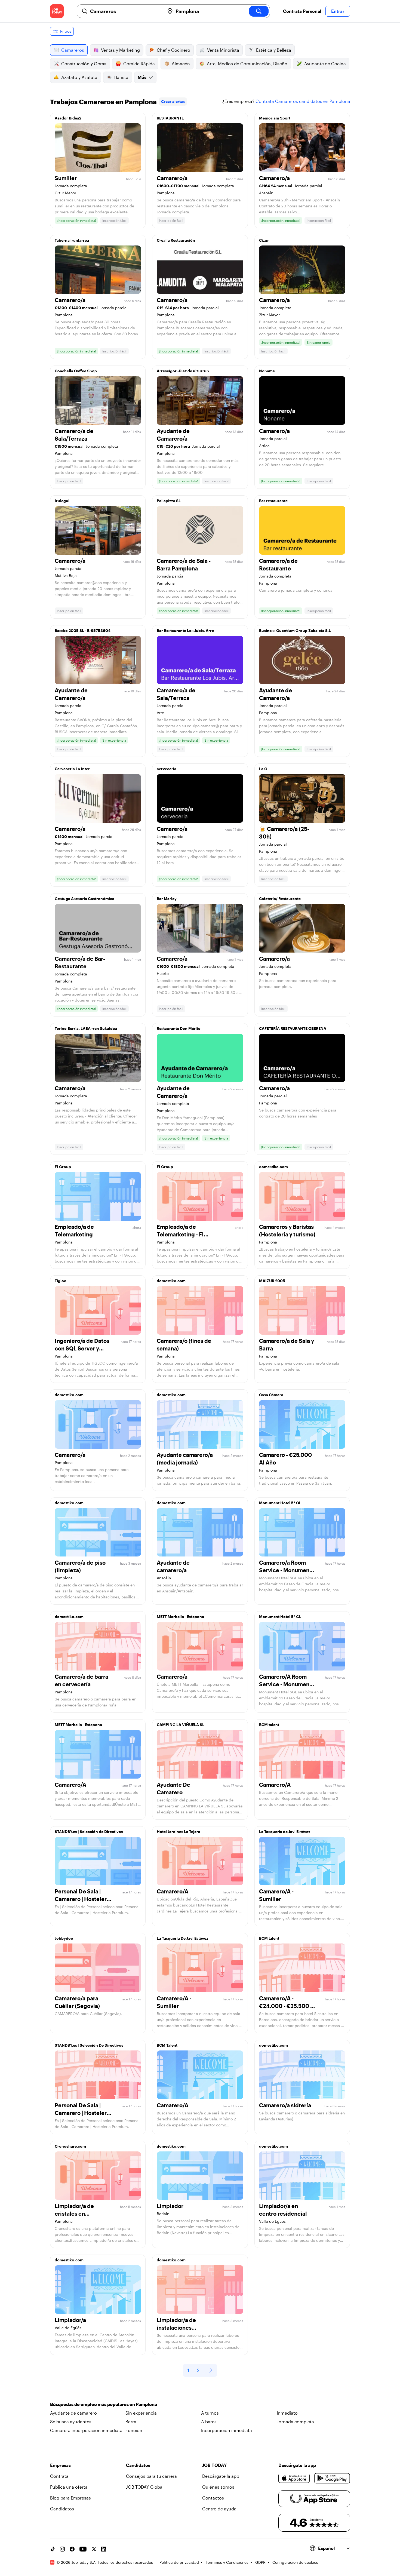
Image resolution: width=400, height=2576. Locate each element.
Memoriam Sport (275, 118)
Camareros (73, 50)
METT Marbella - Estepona (180, 1616)
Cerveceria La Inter (72, 769)
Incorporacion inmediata (227, 2430)
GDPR (260, 2562)
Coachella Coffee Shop (76, 371)
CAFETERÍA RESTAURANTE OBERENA (293, 1028)
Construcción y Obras (84, 64)
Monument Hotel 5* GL (280, 1503)
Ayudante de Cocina (325, 64)
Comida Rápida (139, 64)
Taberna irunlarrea (72, 240)
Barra (131, 2422)
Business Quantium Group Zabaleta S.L (295, 630)
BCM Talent (167, 2045)
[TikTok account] (53, 2549)
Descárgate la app (221, 2476)
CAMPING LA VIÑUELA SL (181, 1725)
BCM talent (269, 1725)
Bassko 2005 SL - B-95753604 (83, 630)
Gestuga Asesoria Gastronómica (84, 899)
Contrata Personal (302, 11)
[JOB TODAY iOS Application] (294, 2478)
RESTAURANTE (170, 118)
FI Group (63, 1167)
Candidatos (62, 2509)
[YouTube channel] (83, 2549)
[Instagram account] (62, 2549)
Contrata (59, 2476)
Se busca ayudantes (71, 2422)
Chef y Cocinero (173, 50)
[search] (259, 11)
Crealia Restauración (176, 240)
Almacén (181, 64)
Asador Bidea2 (68, 118)
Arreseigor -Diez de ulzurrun (183, 371)
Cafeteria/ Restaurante (280, 899)
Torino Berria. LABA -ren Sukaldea (86, 1028)
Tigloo (61, 1281)
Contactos (213, 2498)
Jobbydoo (64, 1938)
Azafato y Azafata (79, 77)
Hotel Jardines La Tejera (179, 1832)
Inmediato (287, 2413)
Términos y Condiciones (227, 2562)
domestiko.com (273, 1167)
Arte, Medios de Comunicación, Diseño (247, 64)
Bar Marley (167, 899)
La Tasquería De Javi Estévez (182, 1938)
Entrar (338, 11)
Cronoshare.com (70, 2146)
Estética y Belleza (274, 50)
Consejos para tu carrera (151, 2476)
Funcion (134, 2430)
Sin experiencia (141, 2413)
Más (142, 77)
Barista (121, 77)
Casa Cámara (271, 1395)
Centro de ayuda (219, 2509)
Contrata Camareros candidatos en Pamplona (303, 101)
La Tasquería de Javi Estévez (285, 1832)
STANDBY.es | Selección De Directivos (89, 2045)
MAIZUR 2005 (272, 1281)
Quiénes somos (218, 2487)
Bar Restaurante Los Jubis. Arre (185, 630)
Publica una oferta (69, 2487)
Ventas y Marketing (120, 50)
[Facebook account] (72, 2549)
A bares (209, 2422)
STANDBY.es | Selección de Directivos (89, 1832)
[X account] (94, 2549)
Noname (267, 371)
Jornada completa (295, 2422)
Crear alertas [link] (173, 101)
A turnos (210, 2413)
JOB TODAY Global (145, 2487)
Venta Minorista (223, 50)
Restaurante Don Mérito (179, 1028)
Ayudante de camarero (73, 2413)
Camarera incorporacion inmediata (86, 2430)
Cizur (264, 240)
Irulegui (62, 501)
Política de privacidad (179, 2562)
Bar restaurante (273, 501)
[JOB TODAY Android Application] (332, 2478)
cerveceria (167, 769)
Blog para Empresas (70, 2498)
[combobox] (125, 11)
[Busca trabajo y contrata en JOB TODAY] (57, 11)
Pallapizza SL (169, 501)
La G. (264, 769)
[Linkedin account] (104, 2549)
